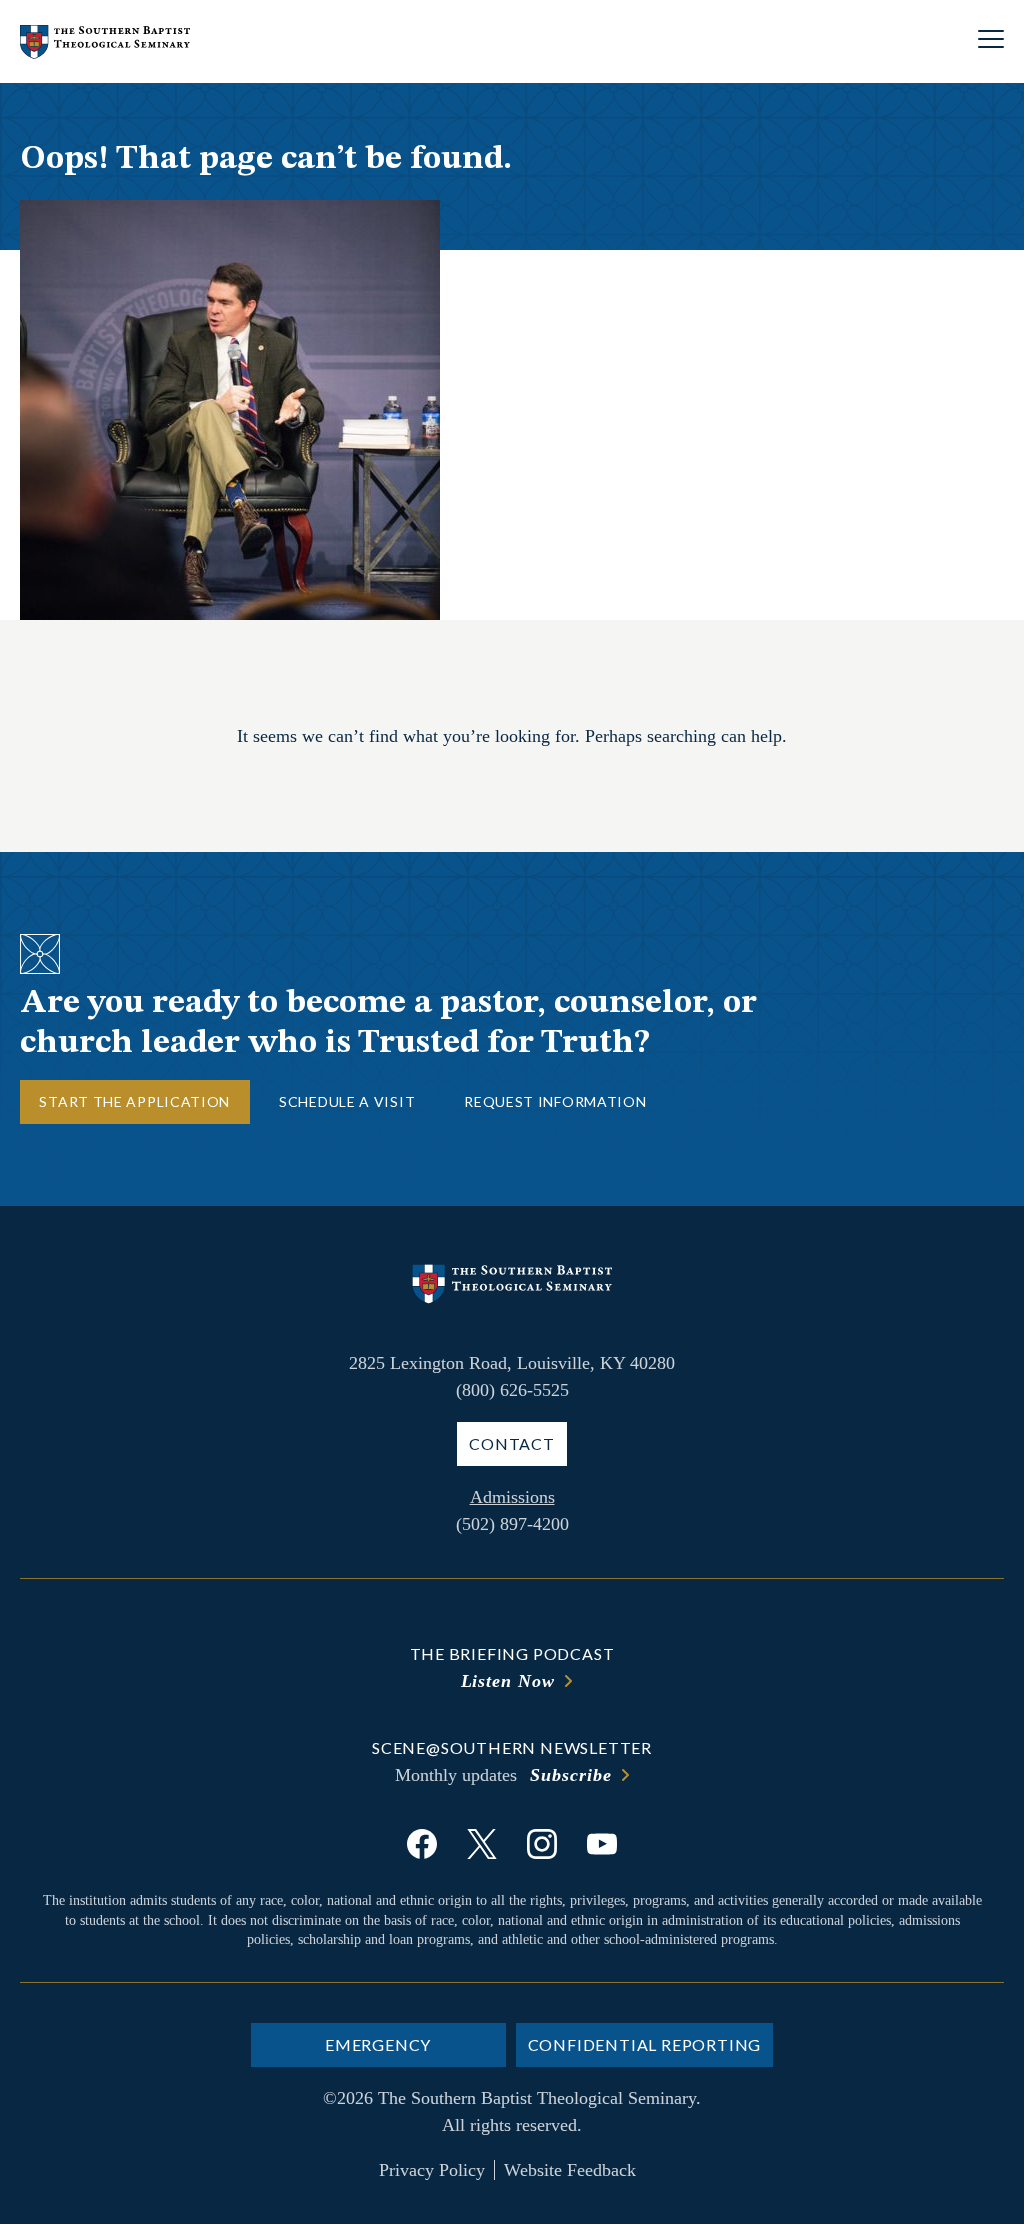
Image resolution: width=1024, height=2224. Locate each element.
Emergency (378, 2044)
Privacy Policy (432, 2170)
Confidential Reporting (645, 2044)
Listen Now (508, 1681)
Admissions (512, 1497)
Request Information (555, 1101)
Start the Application (134, 1101)
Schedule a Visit (347, 1101)
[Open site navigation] (991, 41)
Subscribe (570, 1775)
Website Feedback (570, 2170)
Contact (512, 1443)
